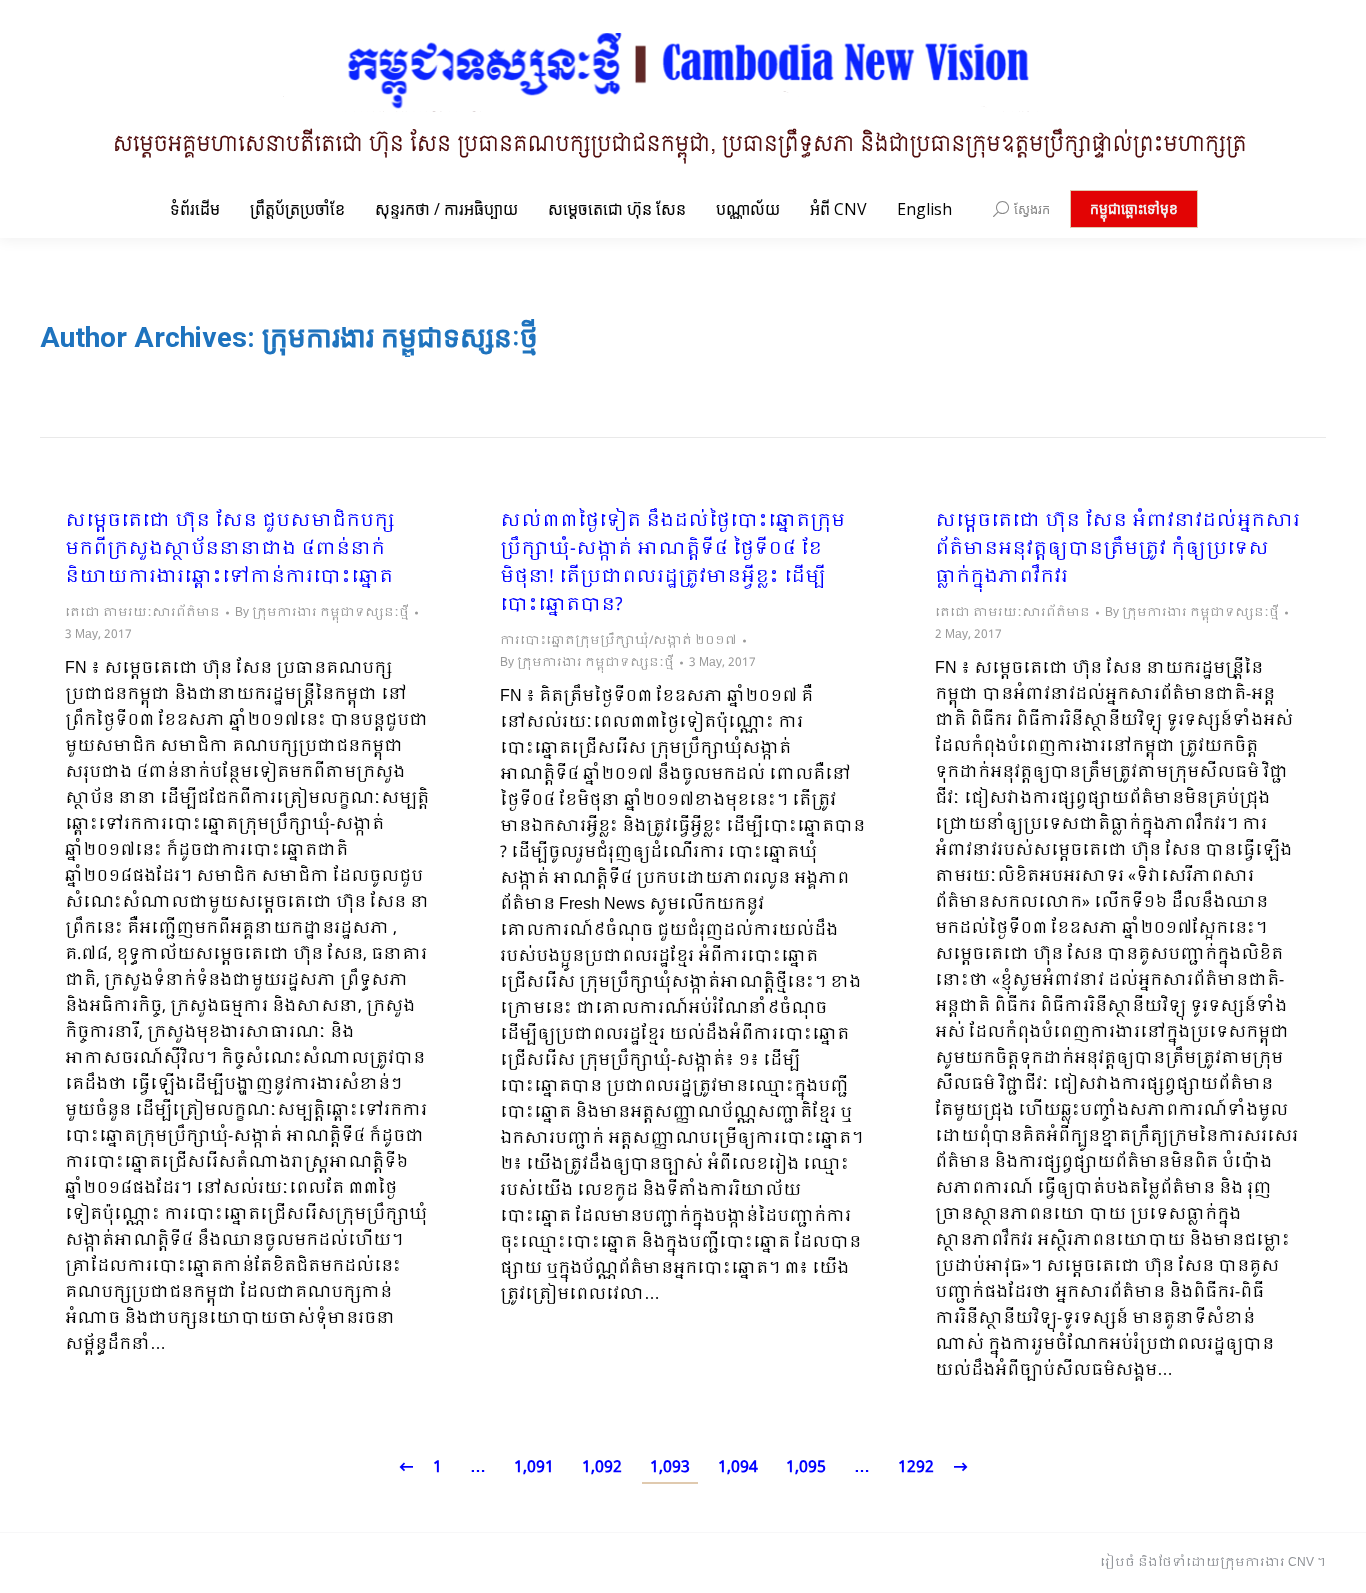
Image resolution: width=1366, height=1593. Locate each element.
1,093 (670, 1467)
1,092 (602, 1467)
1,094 (738, 1467)
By (322, 613)
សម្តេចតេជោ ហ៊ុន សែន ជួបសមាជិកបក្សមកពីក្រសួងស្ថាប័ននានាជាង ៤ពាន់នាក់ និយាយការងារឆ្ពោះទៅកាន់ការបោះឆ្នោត (230, 550)
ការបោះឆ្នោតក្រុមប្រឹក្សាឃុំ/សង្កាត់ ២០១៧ (618, 641)
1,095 (806, 1467)
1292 (916, 1467)
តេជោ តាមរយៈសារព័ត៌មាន (142, 613)
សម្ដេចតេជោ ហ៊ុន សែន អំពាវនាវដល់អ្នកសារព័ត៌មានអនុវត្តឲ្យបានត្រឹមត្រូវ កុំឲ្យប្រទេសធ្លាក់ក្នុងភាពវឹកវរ (1117, 550)
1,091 (534, 1467)
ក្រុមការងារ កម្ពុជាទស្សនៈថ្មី (400, 337)
